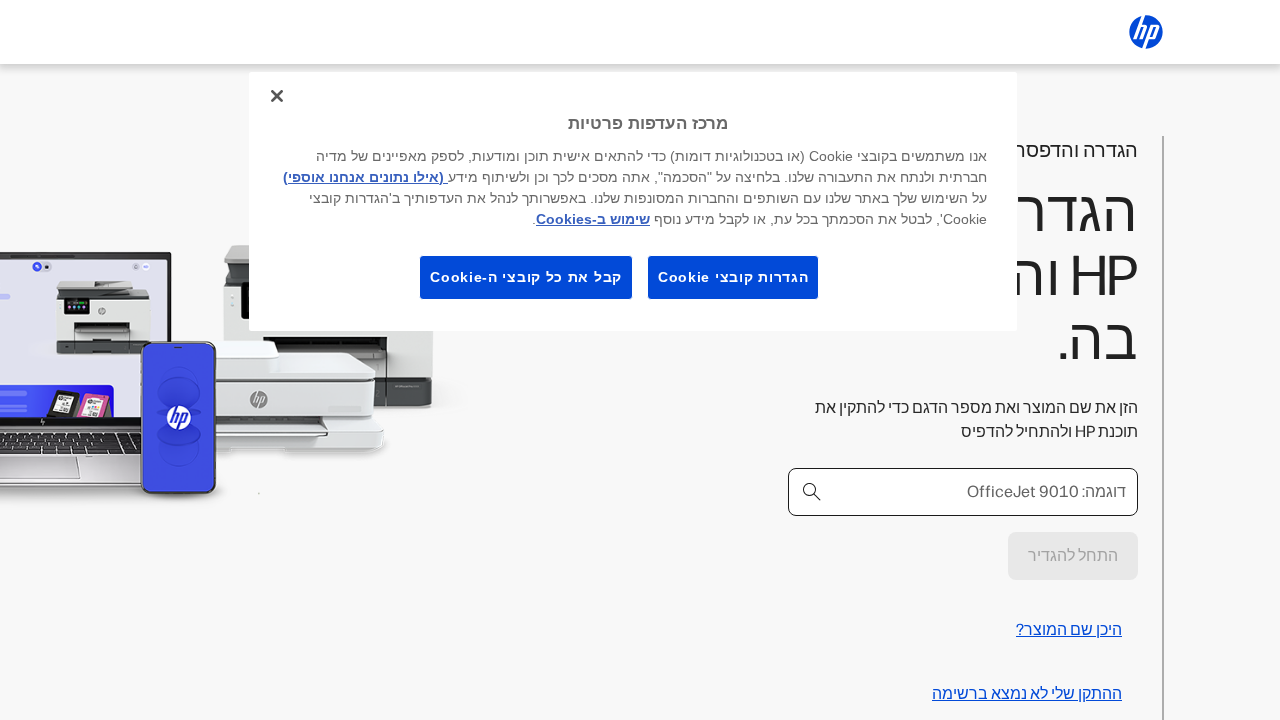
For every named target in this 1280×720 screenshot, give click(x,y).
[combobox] (963, 492)
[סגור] (277, 96)
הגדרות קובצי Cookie (733, 277)
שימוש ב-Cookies (593, 219)
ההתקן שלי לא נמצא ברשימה (1027, 693)
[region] (633, 201)
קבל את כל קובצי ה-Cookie (526, 277)
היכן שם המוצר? (1069, 629)
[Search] (812, 492)
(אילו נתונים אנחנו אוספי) (365, 177)
